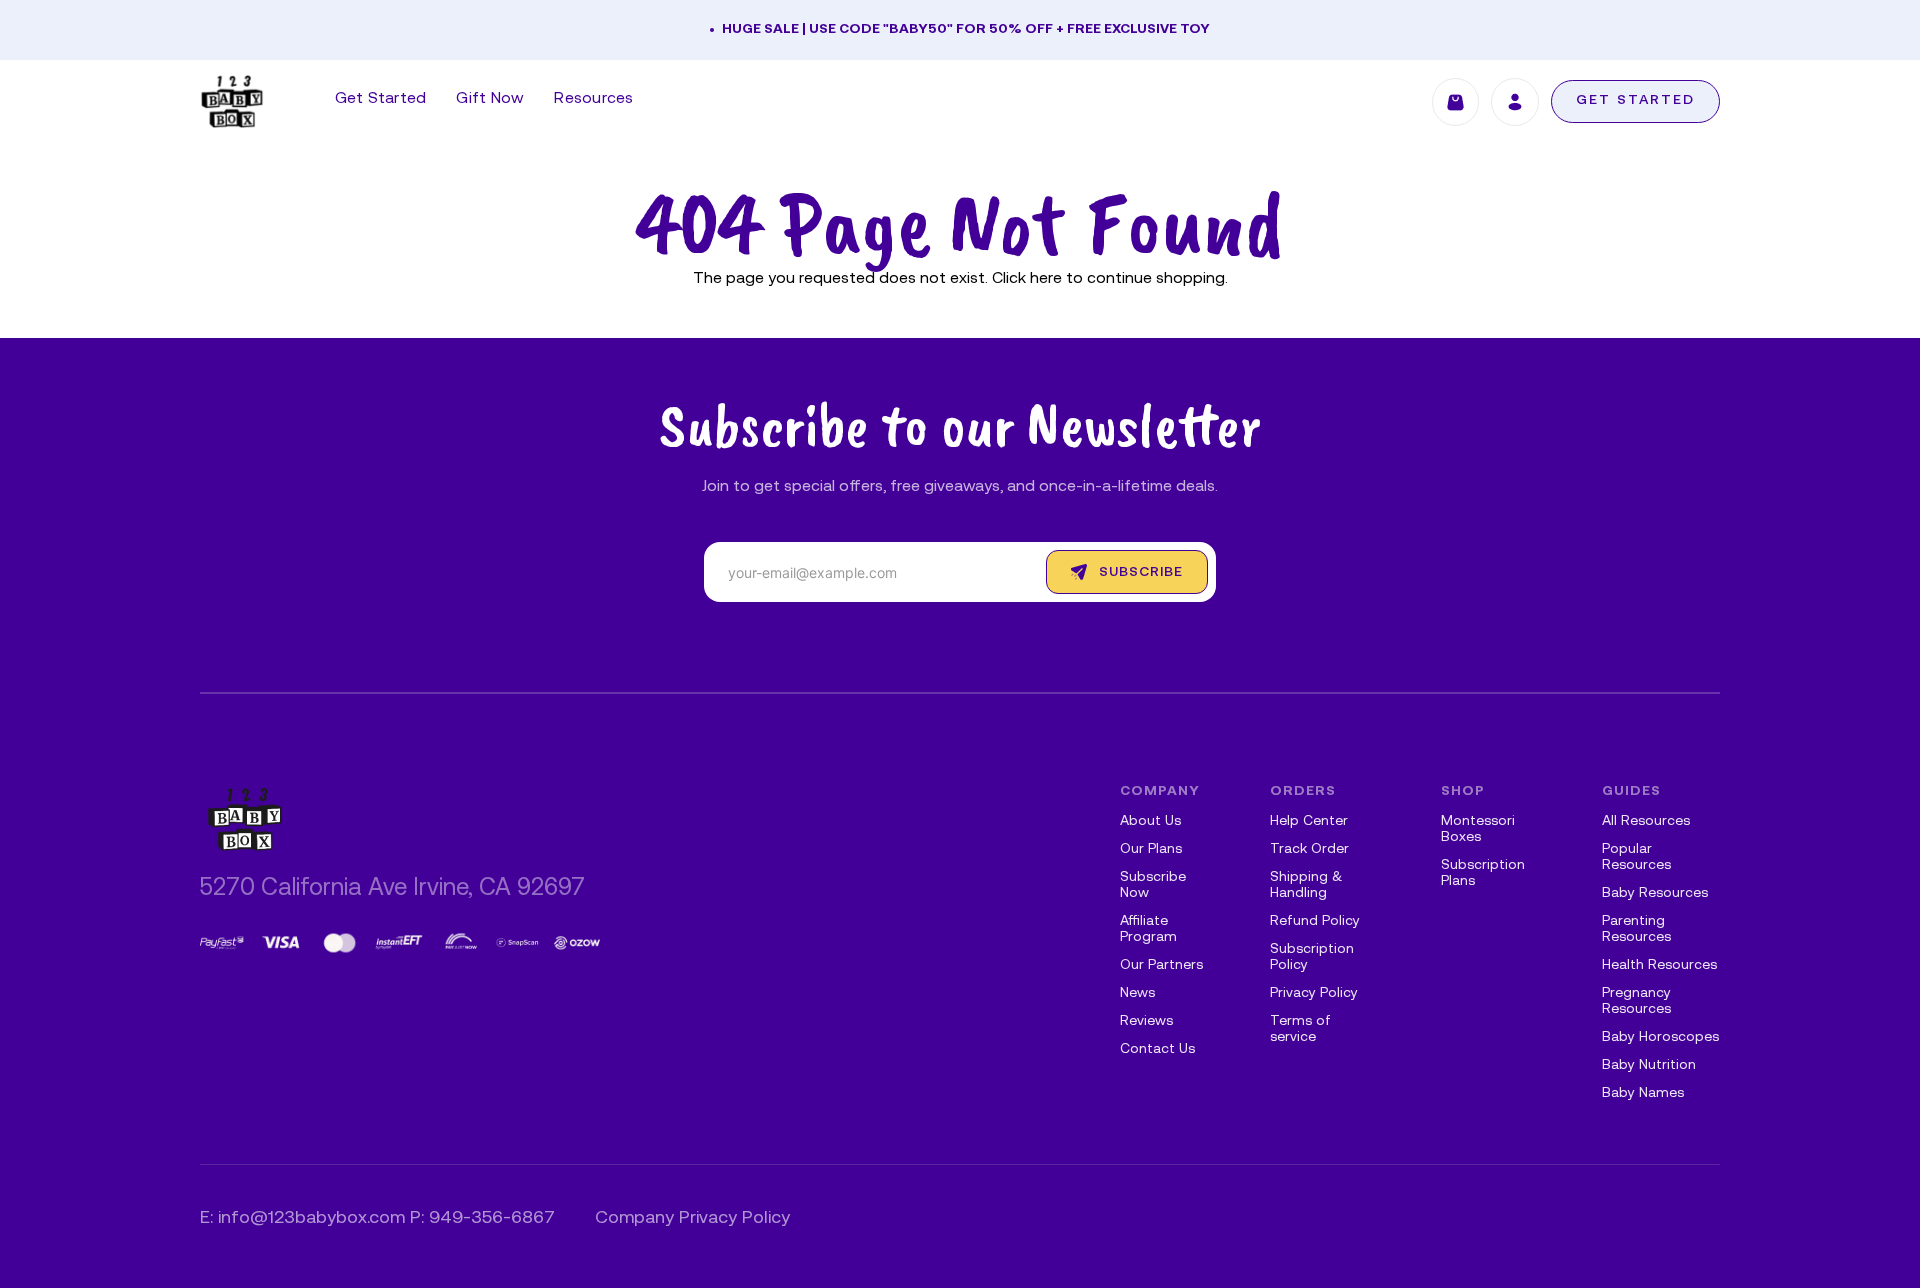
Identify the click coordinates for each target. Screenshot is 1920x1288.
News (1137, 993)
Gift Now (490, 99)
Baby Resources (1655, 893)
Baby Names (1643, 1093)
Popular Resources (1636, 857)
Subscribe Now (1153, 885)
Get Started (381, 99)
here (1046, 279)
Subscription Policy (1312, 957)
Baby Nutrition (1649, 1065)
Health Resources (1659, 965)
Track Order (1309, 849)
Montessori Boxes (1478, 829)
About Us (1150, 821)
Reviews (1146, 1021)
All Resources (1646, 821)
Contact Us (1157, 1049)
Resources (593, 99)
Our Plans (1151, 849)
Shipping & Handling (1306, 885)
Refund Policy (1315, 921)
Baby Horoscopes (1660, 1037)
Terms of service (1300, 1029)
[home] (232, 101)
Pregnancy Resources (1636, 1001)
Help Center (1309, 821)
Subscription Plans (1483, 873)
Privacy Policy (1314, 993)
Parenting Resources (1636, 929)
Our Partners (1161, 965)
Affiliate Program (1148, 929)
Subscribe (1141, 572)
